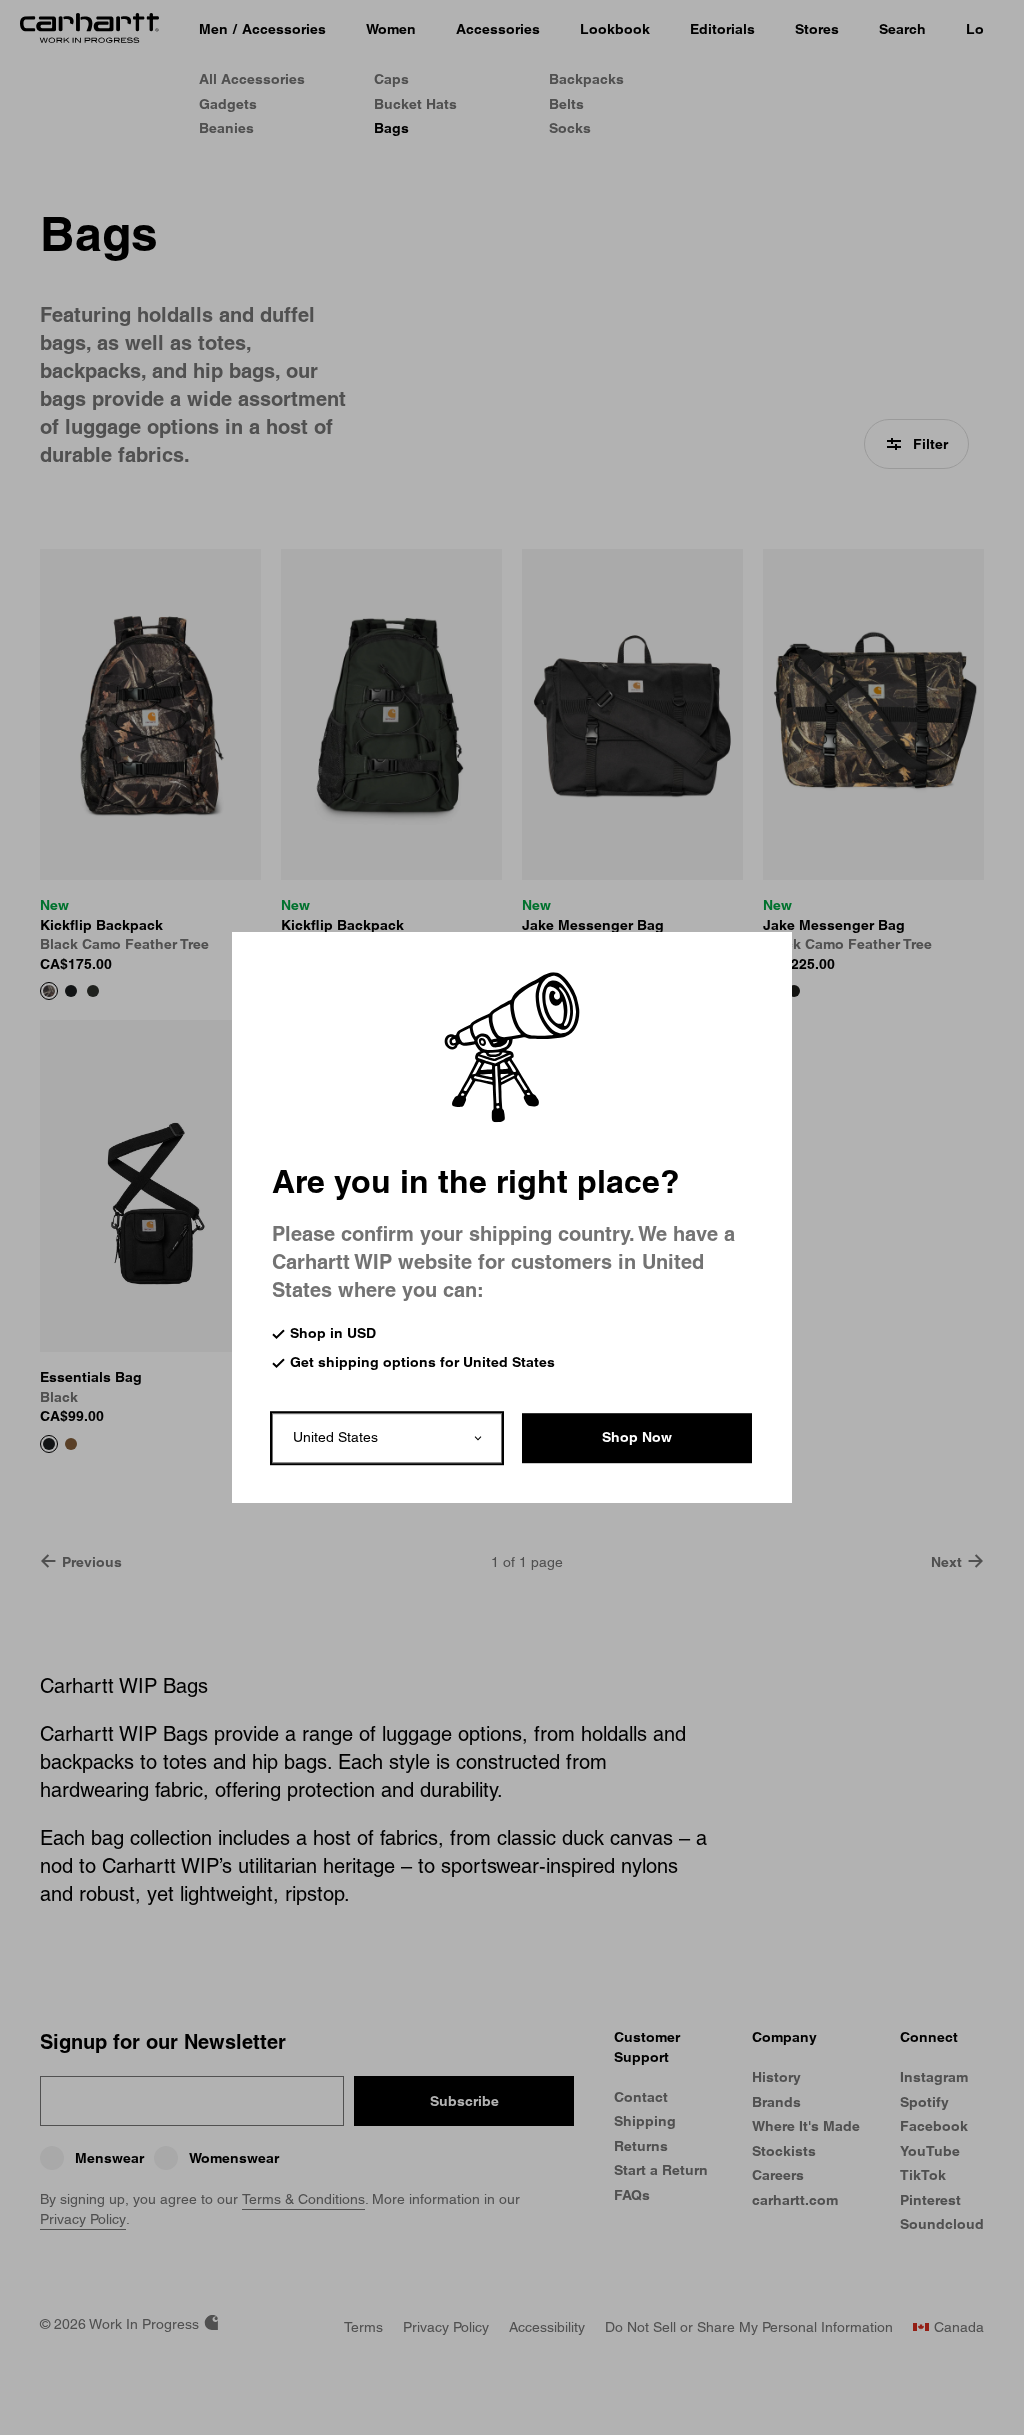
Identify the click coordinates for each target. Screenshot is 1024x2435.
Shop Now (637, 1437)
